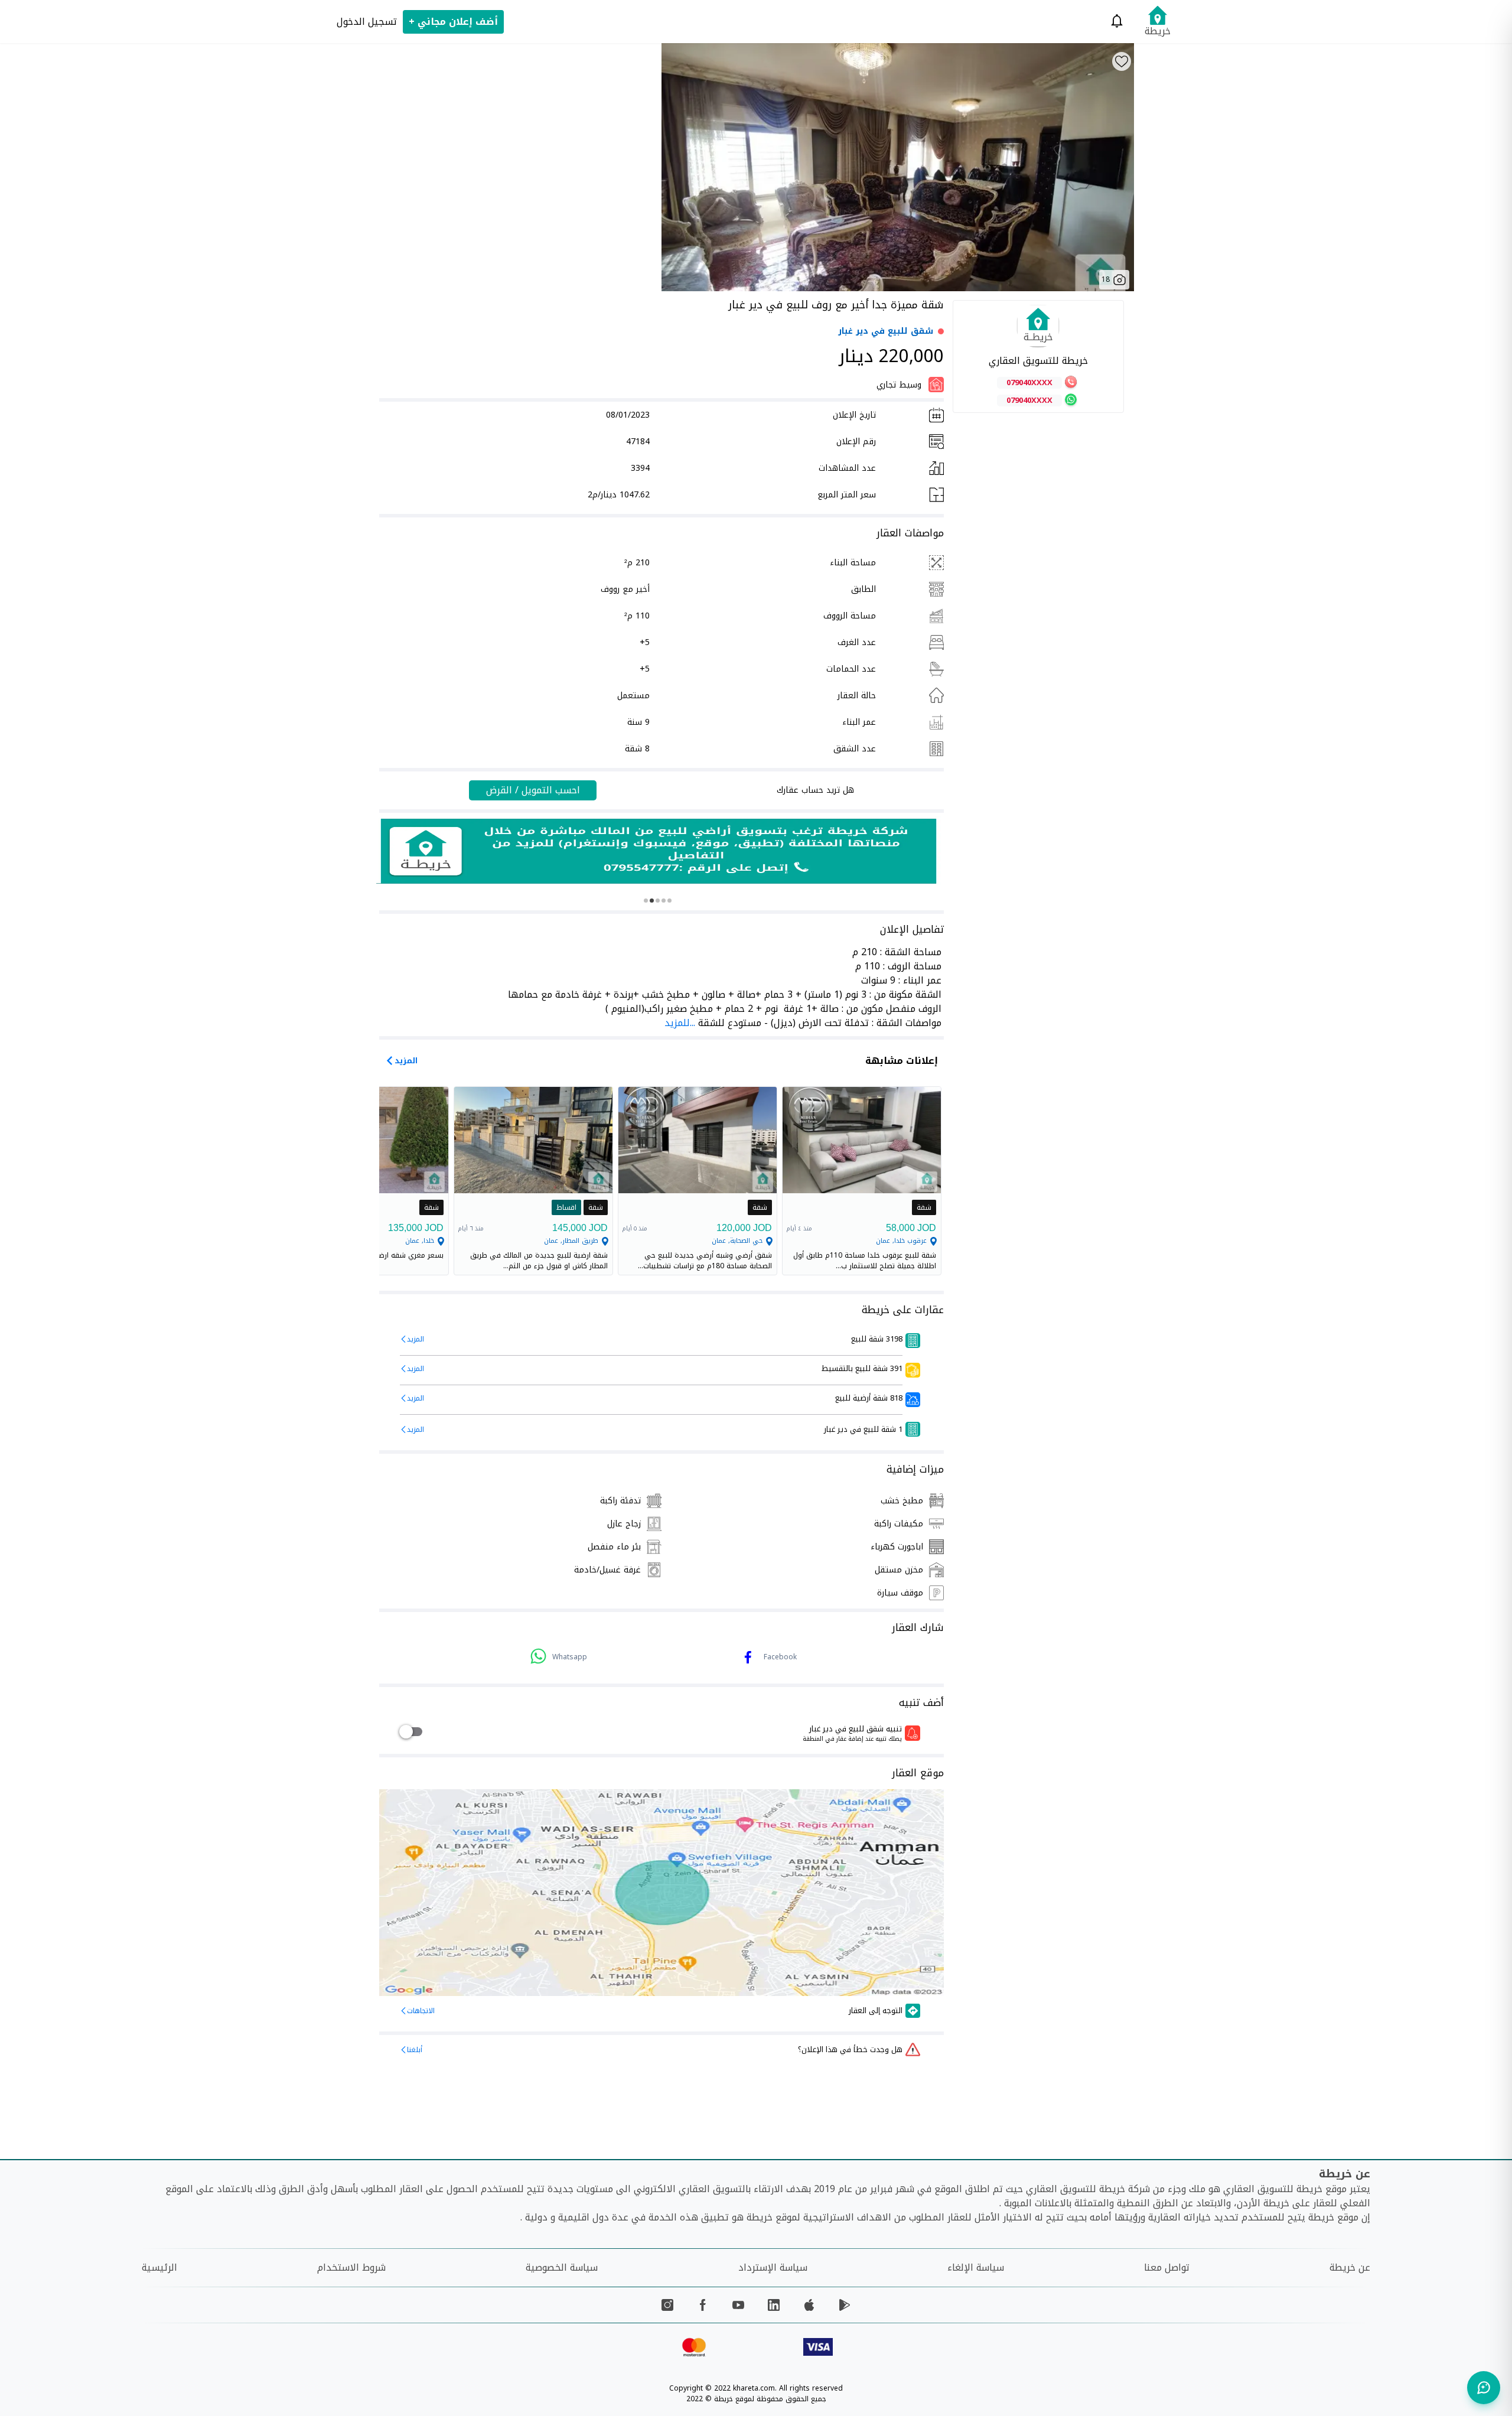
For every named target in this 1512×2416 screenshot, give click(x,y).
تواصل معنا (1167, 2267)
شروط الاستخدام (351, 2267)
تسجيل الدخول (367, 22)
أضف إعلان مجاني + (453, 22)
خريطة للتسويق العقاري (1038, 361)
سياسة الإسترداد (773, 2267)
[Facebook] (703, 2305)
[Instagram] (667, 2305)
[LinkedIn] (774, 2305)
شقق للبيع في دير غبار (886, 331)
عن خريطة (1350, 2267)
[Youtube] (738, 2305)
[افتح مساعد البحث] (1484, 2388)
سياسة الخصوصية (562, 2267)
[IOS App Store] (809, 2305)
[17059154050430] (659, 851)
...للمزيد (680, 1023)
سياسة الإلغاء (976, 2267)
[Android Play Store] (845, 2305)
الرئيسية (159, 2267)
